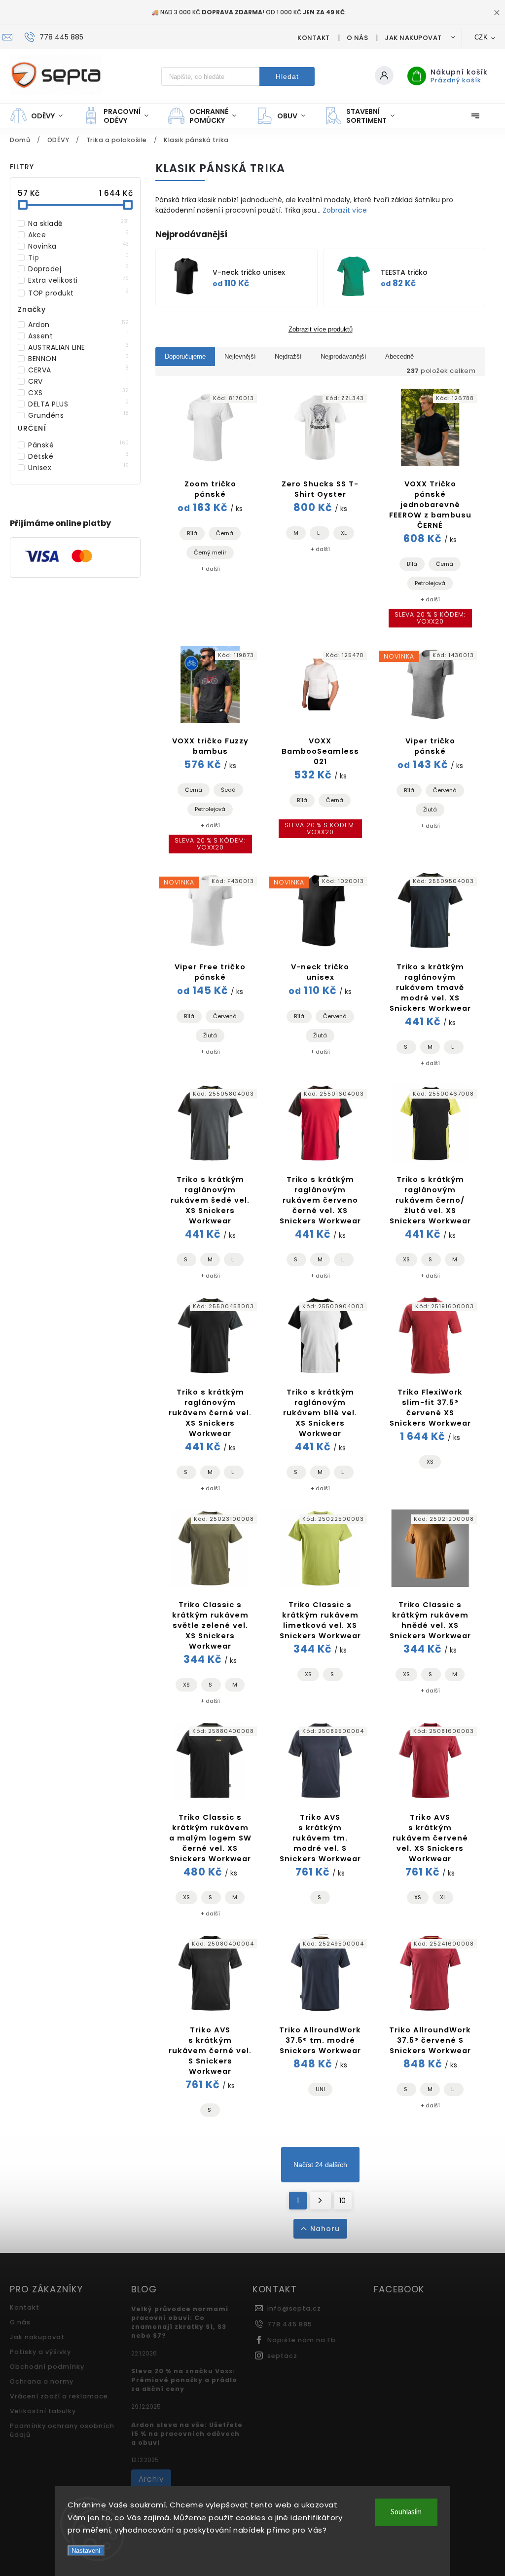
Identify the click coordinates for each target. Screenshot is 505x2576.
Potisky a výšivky (40, 2352)
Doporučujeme (185, 356)
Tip (79, 258)
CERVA (79, 370)
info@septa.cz (294, 2308)
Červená (445, 790)
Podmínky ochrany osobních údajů (62, 2430)
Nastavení (86, 2551)
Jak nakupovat (413, 38)
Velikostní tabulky (43, 2411)
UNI (320, 2089)
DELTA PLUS (79, 404)
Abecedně (399, 356)
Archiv (151, 2479)
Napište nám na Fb (302, 2340)
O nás (358, 38)
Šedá (228, 790)
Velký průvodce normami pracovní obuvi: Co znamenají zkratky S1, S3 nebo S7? (180, 2322)
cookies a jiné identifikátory (289, 2518)
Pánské (79, 445)
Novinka (79, 246)
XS (406, 1259)
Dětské (79, 456)
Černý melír (210, 552)
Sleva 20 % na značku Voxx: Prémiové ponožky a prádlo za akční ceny (184, 2380)
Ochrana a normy (42, 2381)
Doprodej (79, 269)
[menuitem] (41, 116)
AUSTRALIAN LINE (79, 347)
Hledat (287, 76)
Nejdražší (288, 356)
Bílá (192, 533)
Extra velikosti (79, 280)
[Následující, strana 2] (320, 2201)
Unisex (79, 468)
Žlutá (430, 810)
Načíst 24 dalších (320, 2165)
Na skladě (79, 223)
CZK (481, 37)
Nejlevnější (240, 356)
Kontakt (314, 38)
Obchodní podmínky (47, 2367)
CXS (79, 393)
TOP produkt (79, 293)
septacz (282, 2356)
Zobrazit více (345, 210)
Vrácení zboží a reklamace (59, 2396)
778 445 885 (290, 2324)
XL (344, 533)
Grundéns (79, 415)
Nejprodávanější (343, 356)
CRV (79, 381)
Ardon (79, 325)
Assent (79, 336)
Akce (79, 235)
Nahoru (325, 2229)
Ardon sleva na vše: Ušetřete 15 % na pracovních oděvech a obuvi (187, 2434)
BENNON (79, 359)
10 (343, 2201)
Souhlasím (406, 2512)
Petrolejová (430, 583)
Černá (225, 533)
